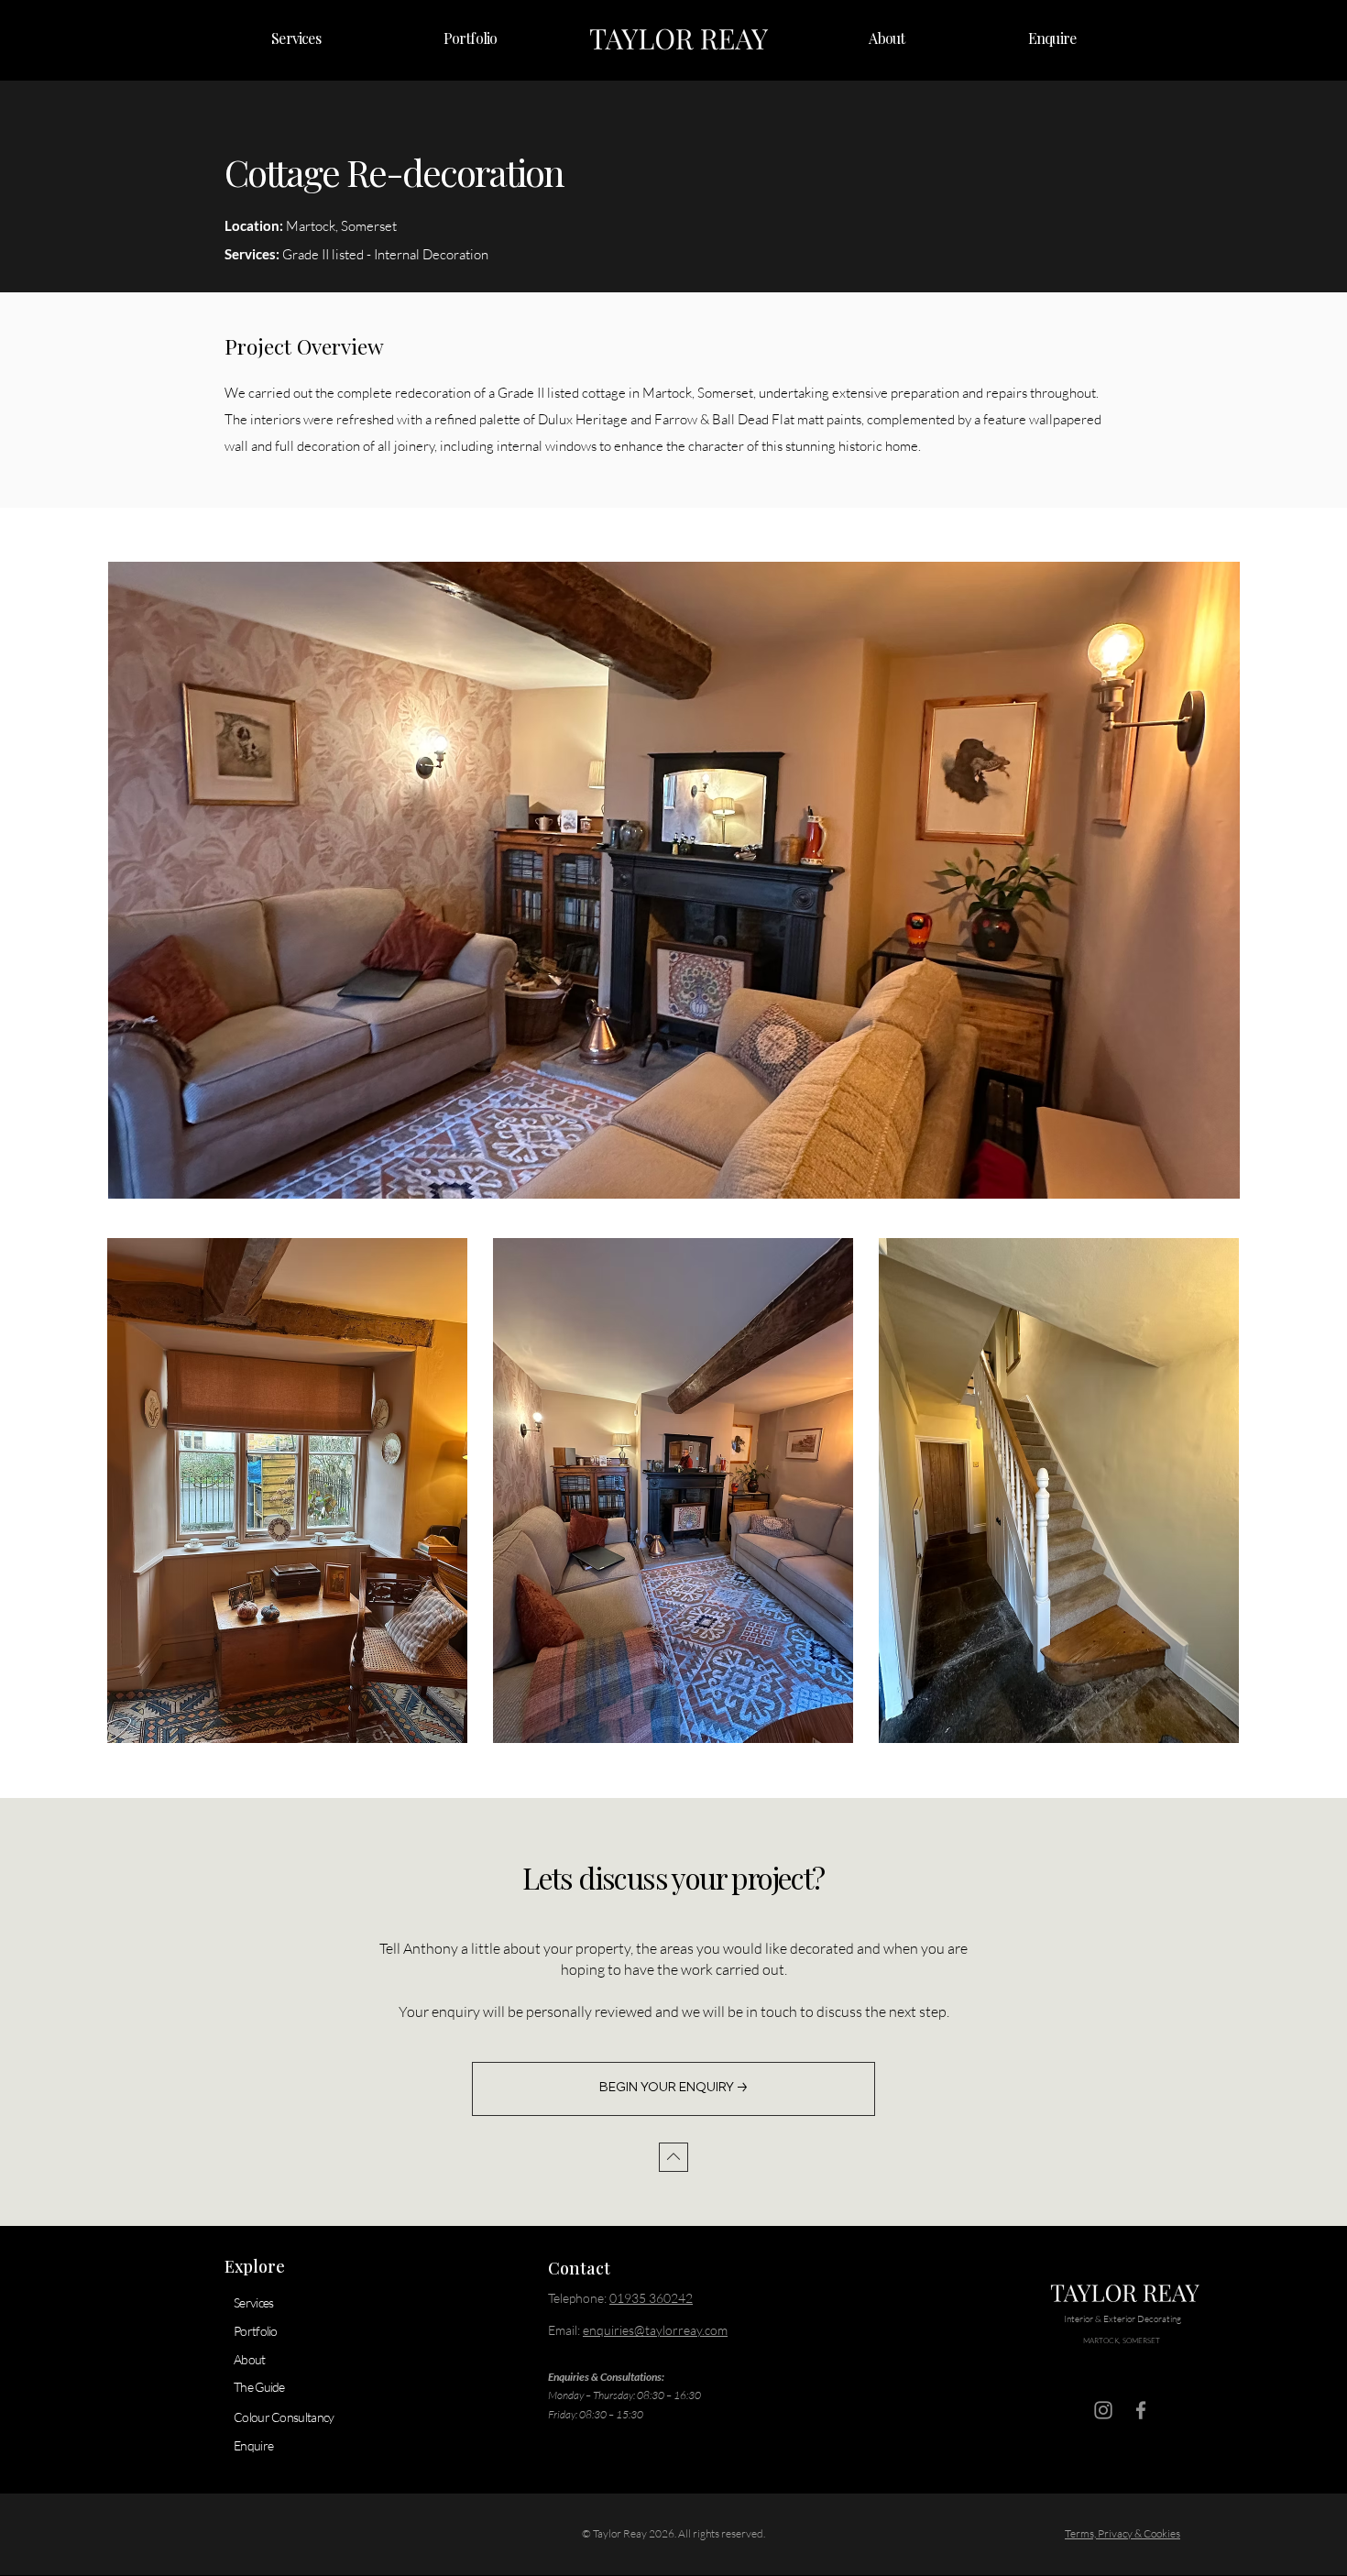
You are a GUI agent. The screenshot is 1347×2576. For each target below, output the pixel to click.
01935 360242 (651, 2298)
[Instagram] (1103, 2410)
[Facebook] (1141, 2410)
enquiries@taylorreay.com (655, 2330)
